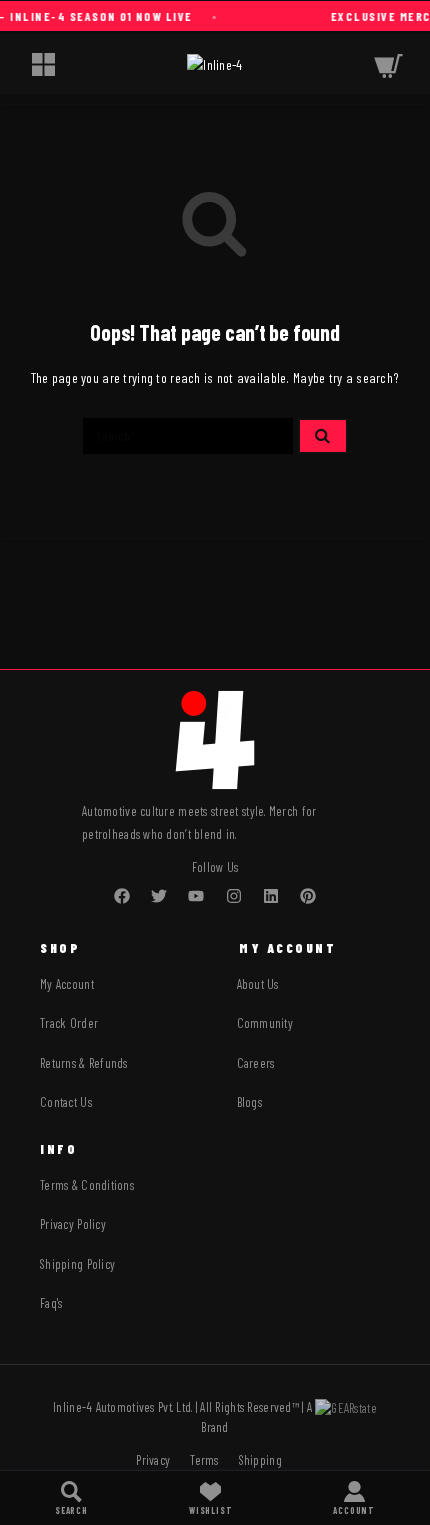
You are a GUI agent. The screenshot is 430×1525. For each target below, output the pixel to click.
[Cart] (388, 63)
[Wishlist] (210, 1498)
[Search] (71, 1498)
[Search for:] (188, 436)
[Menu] (43, 64)
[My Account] (354, 1498)
